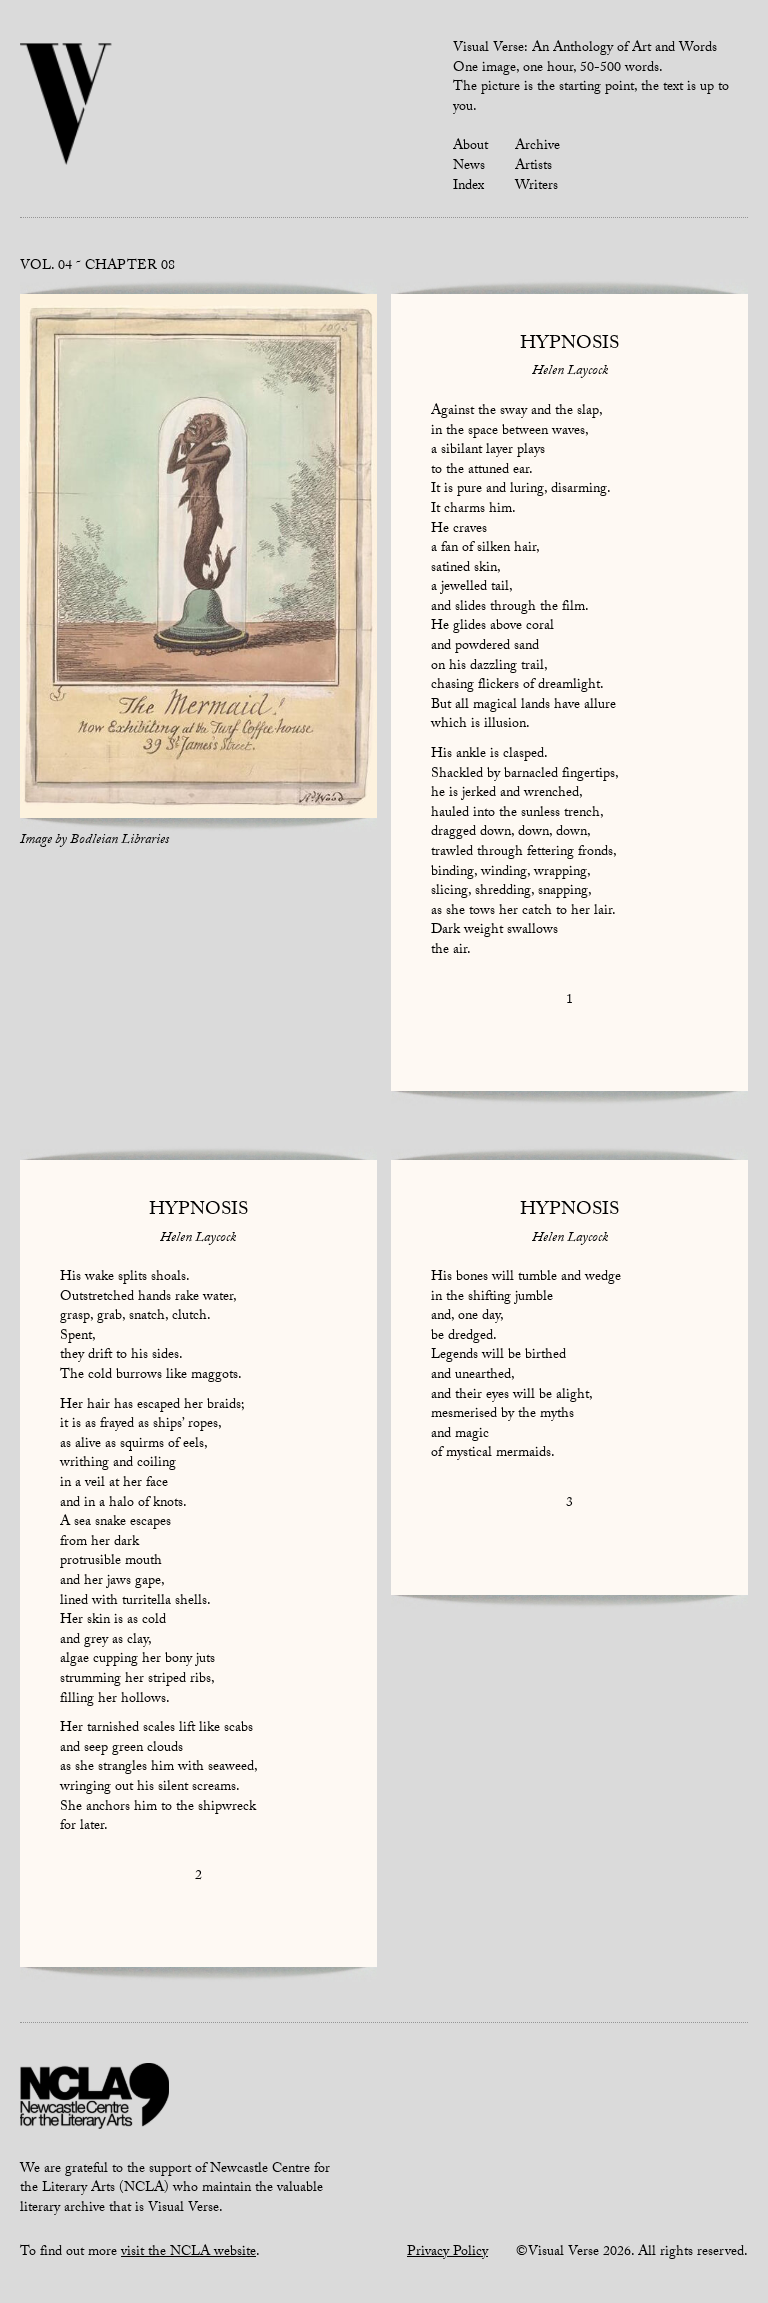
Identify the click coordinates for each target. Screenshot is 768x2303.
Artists (533, 167)
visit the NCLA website (188, 2253)
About (470, 147)
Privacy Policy (447, 2253)
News (469, 167)
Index (468, 187)
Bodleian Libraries (119, 841)
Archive (537, 147)
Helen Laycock (570, 372)
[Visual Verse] (66, 106)
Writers (536, 187)
